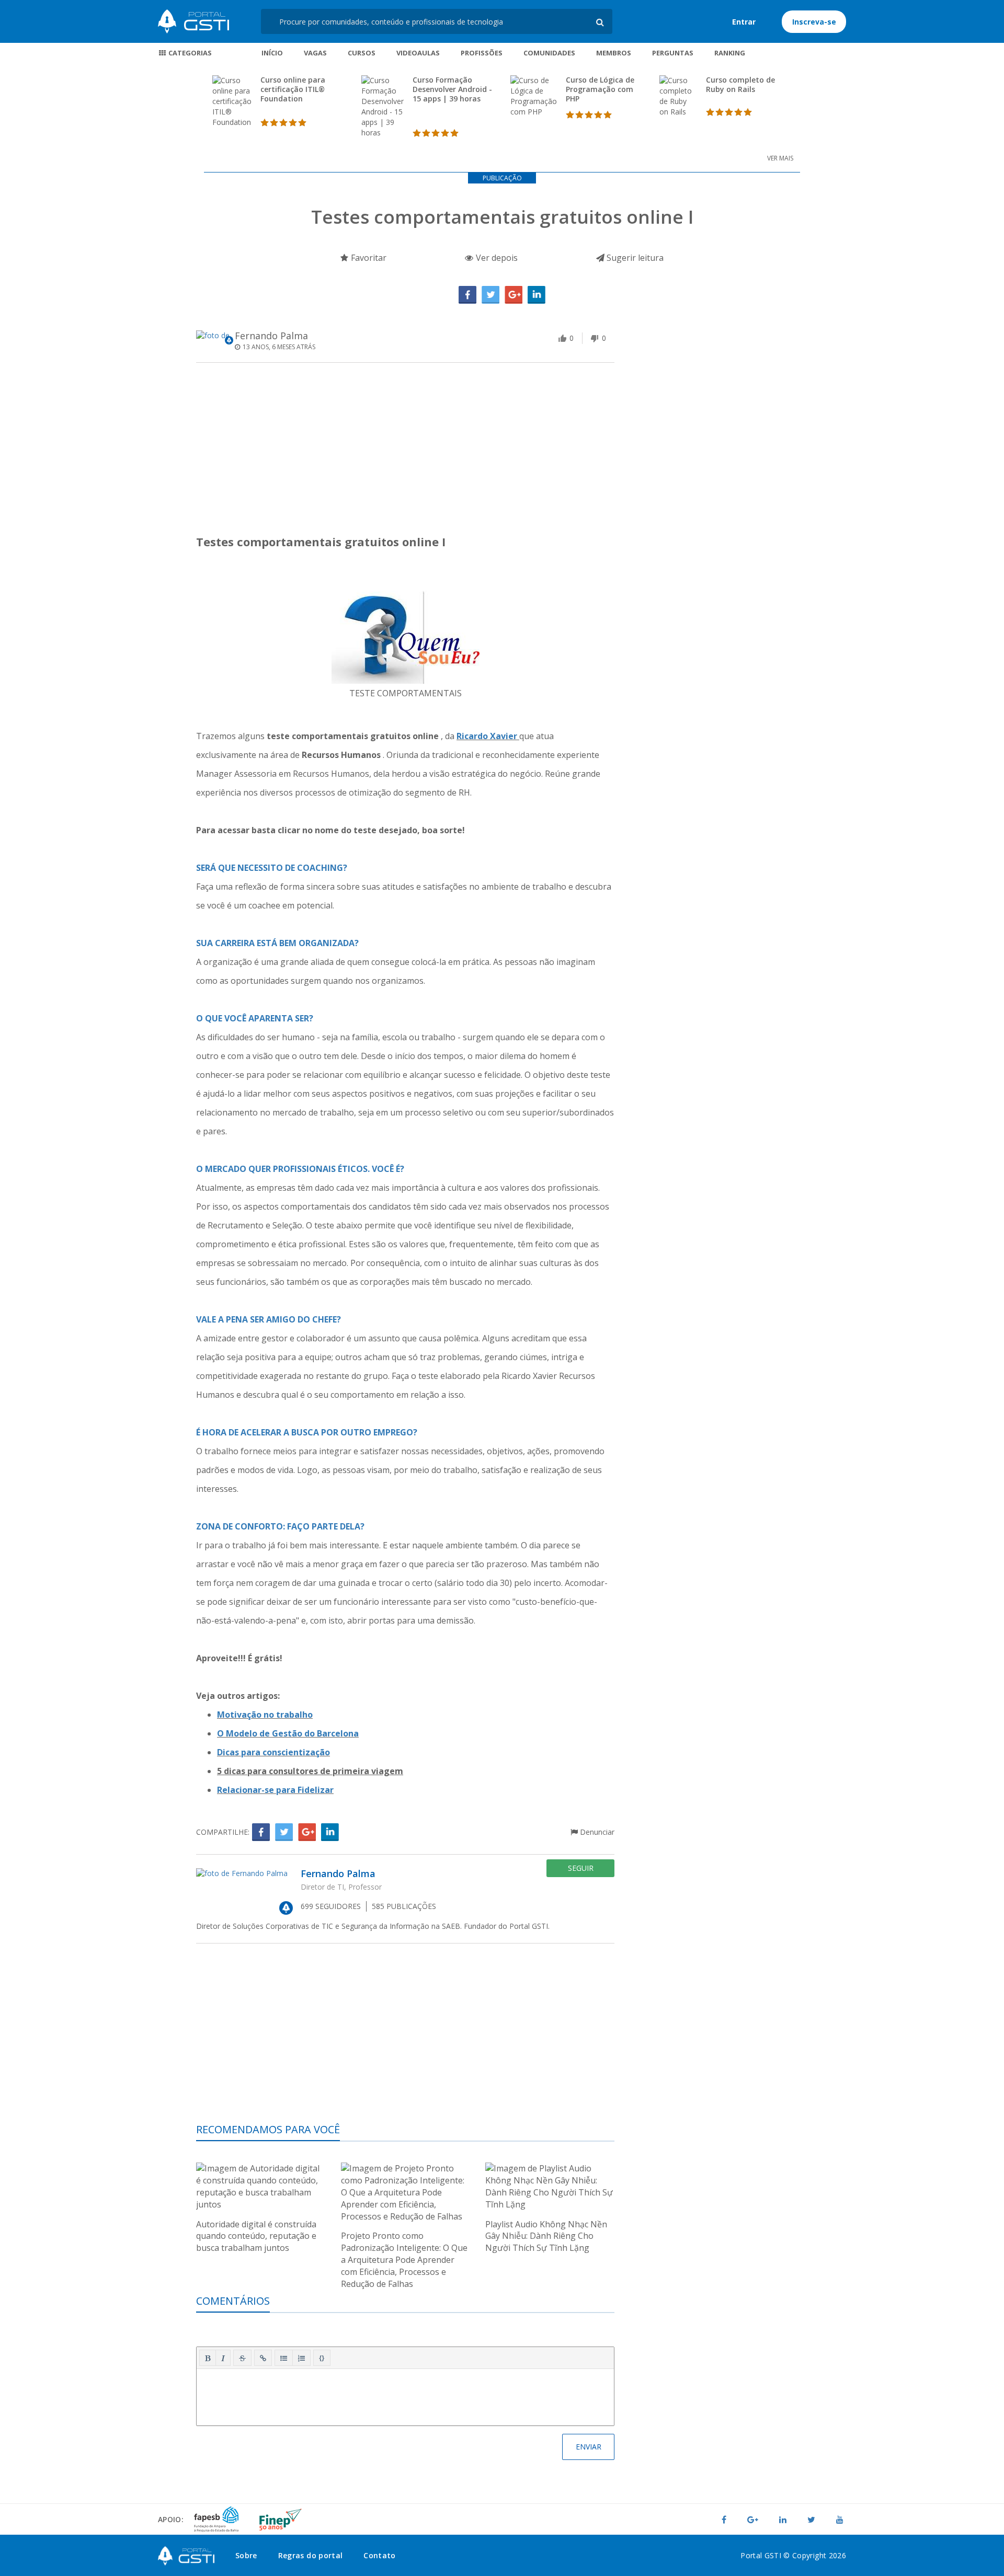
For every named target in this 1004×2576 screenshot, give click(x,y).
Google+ (514, 295)
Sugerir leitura (634, 258)
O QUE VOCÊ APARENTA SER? (255, 1018)
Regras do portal (311, 2555)
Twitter (490, 295)
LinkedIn (537, 295)
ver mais (780, 158)
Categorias (189, 53)
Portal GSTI (193, 21)
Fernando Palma (271, 336)
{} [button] (322, 2357)
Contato (379, 2555)
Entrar (744, 22)
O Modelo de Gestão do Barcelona (288, 1733)
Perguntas (673, 53)
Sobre (246, 2555)
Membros (614, 53)
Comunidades (549, 53)
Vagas (315, 53)
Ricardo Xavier (488, 736)
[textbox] (405, 2395)
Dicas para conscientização (273, 1752)
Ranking (730, 53)
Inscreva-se (814, 22)
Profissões (482, 53)
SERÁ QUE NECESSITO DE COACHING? (272, 868)
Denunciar (596, 1832)
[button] (208, 2358)
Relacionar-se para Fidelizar (275, 1790)
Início (272, 53)
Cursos (362, 53)
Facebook (467, 295)
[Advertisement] (405, 452)
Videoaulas (418, 53)
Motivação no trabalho (265, 1715)
